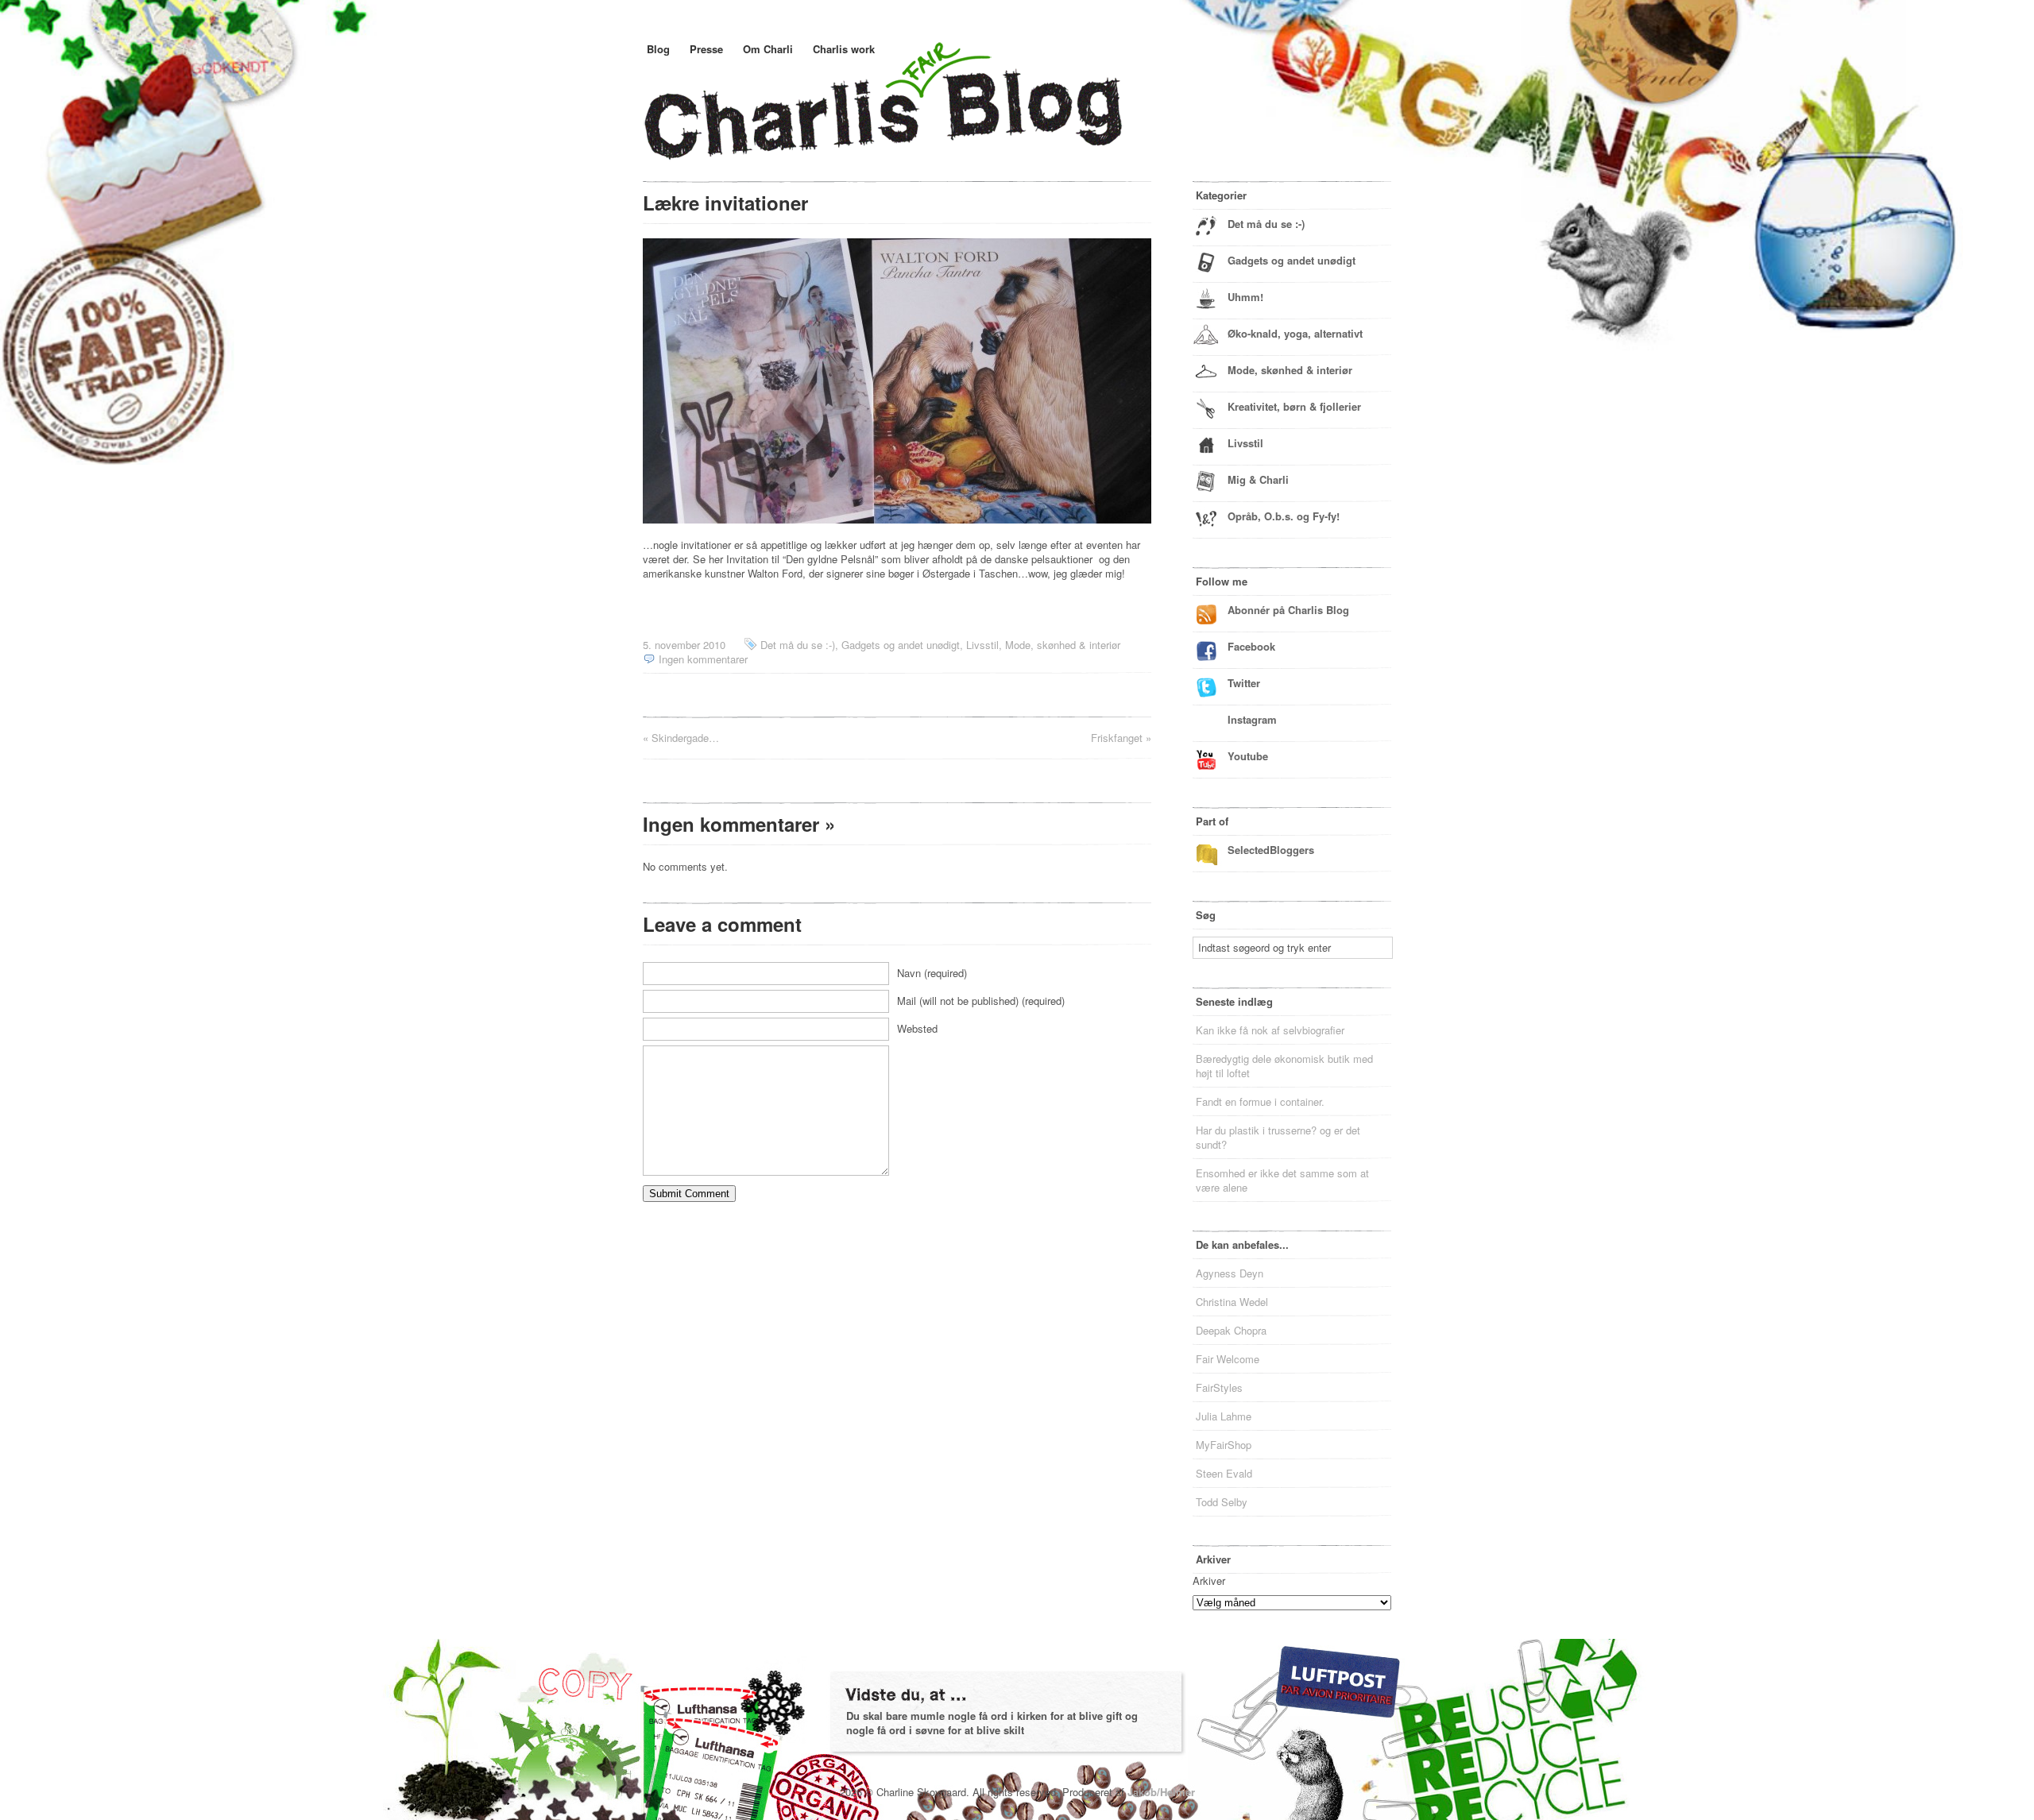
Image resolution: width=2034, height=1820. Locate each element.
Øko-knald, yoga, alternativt (1295, 333)
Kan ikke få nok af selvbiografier (1270, 1030)
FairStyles (1219, 1387)
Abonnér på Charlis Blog (1288, 610)
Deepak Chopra (1231, 1330)
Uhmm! (1245, 297)
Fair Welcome (1228, 1359)
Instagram (1252, 719)
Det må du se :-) (798, 645)
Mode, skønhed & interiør (1063, 645)
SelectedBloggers (1271, 850)
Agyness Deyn (1230, 1273)
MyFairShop (1224, 1445)
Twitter (1244, 683)
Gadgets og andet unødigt (901, 645)
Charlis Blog (921, 118)
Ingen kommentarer (703, 659)
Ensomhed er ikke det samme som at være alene (1282, 1180)
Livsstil (982, 645)
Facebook (1251, 646)
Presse (706, 49)
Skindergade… (685, 738)
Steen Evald (1224, 1473)
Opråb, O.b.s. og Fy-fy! (1284, 516)
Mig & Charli (1258, 479)
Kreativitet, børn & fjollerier (1294, 406)
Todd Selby (1222, 1502)
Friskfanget (1117, 738)
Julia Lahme (1224, 1416)
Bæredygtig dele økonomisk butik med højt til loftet (1284, 1066)
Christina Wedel (1232, 1302)
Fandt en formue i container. (1260, 1101)
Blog (658, 49)
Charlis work (844, 49)
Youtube (1248, 756)
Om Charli (768, 49)
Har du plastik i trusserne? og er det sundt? (1278, 1137)
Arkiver (1209, 1580)
